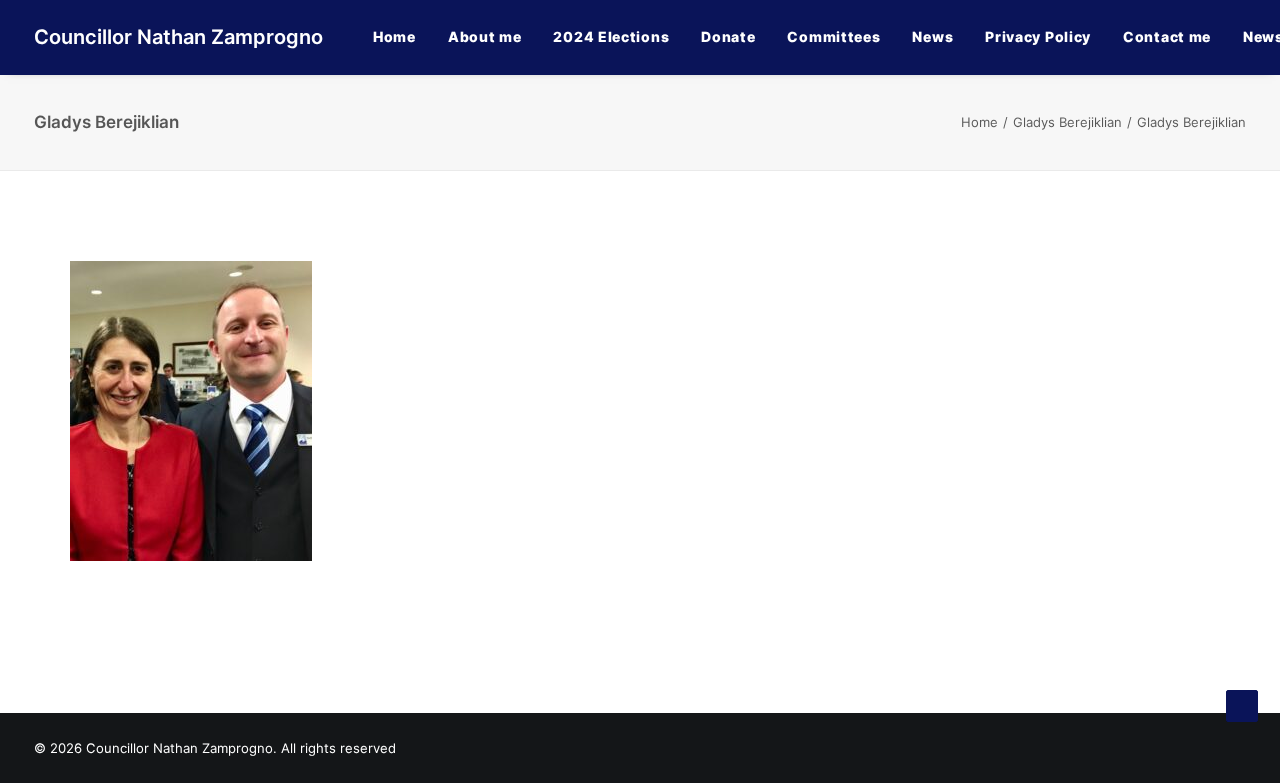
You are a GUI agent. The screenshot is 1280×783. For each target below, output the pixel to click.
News (932, 36)
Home (394, 36)
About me (485, 36)
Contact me (1167, 36)
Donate (728, 36)
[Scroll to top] (1242, 704)
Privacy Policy (1038, 36)
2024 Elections (611, 36)
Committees (833, 36)
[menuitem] (394, 37)
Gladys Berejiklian (1067, 122)
